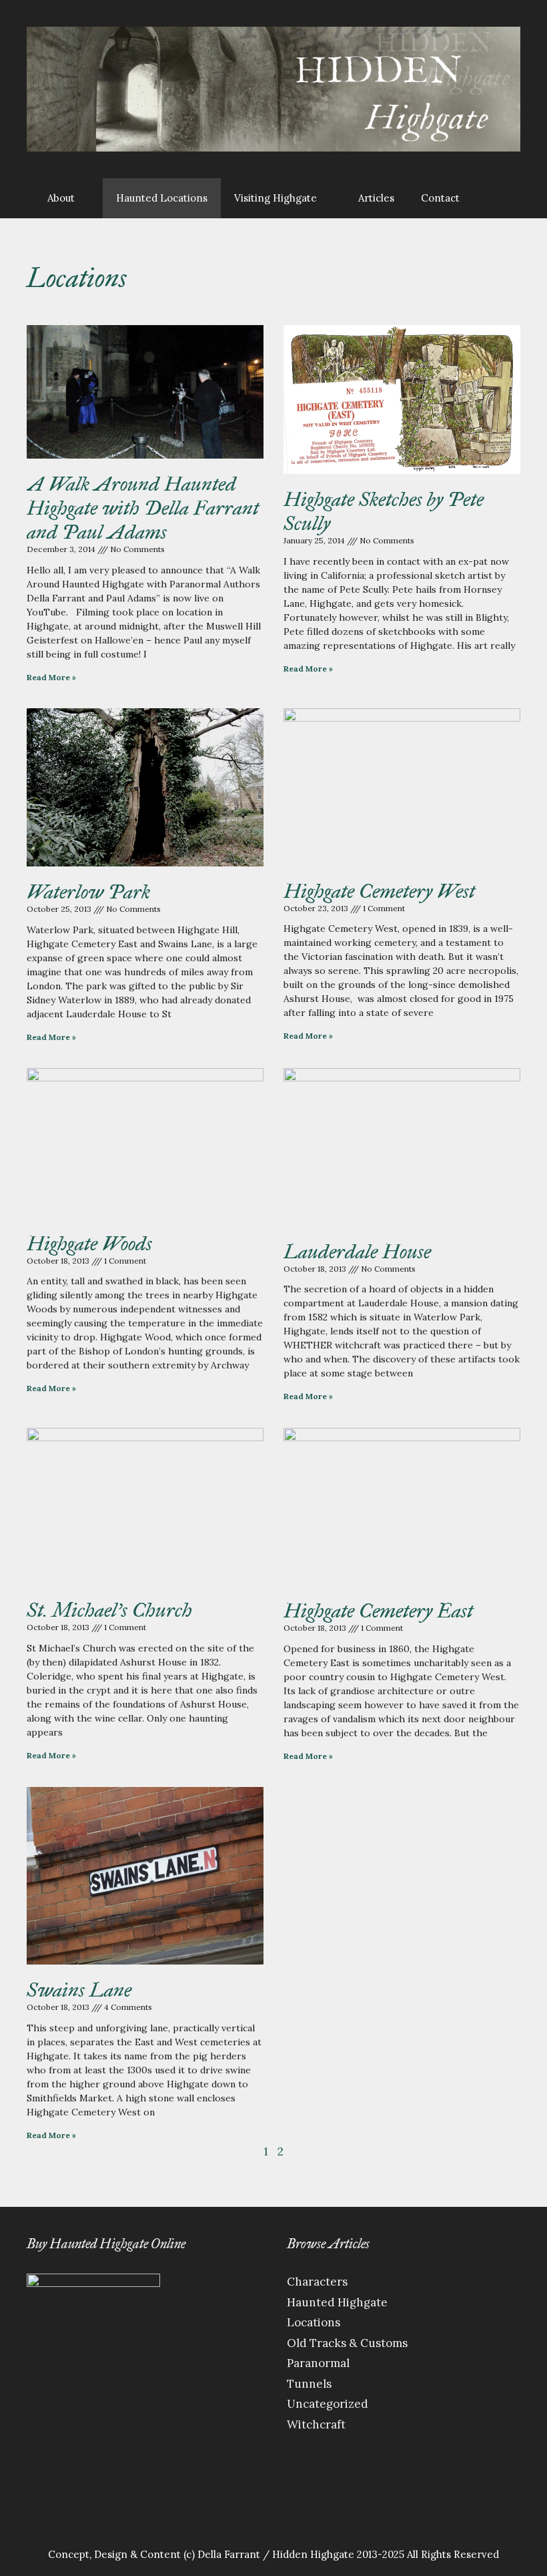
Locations (314, 2322)
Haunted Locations (162, 198)
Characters (317, 2282)
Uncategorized (328, 2404)
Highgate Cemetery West (379, 891)
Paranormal (318, 2363)
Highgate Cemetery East (378, 1611)
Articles (376, 198)
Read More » (51, 677)
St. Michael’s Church (109, 1610)
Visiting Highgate (276, 198)
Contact (440, 198)
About (61, 198)
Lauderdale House (357, 1252)
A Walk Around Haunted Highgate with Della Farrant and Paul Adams (143, 508)
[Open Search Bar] (493, 198)
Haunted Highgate (337, 2302)
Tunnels (309, 2384)
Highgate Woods (89, 1244)
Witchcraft (316, 2424)
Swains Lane (79, 1990)
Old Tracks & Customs (347, 2343)
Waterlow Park (88, 892)
